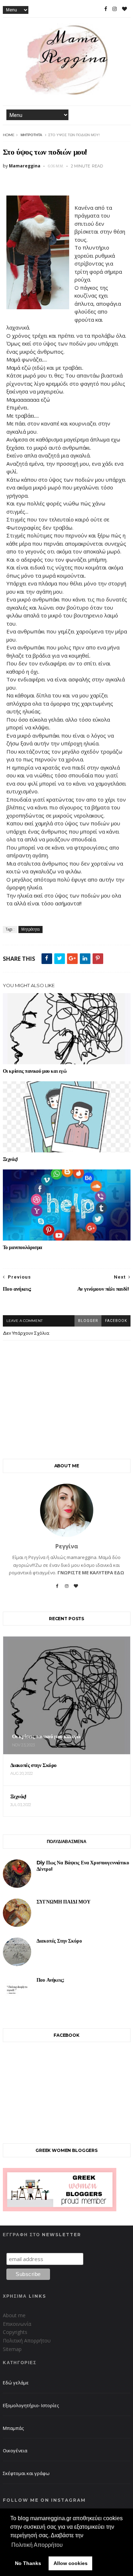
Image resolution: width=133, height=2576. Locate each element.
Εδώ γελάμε (16, 2383)
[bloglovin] (124, 9)
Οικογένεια (15, 2451)
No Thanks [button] (28, 2563)
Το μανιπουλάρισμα (23, 1247)
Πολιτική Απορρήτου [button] (37, 2545)
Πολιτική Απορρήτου (27, 2341)
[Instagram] (67, 1589)
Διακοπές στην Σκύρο (59, 1941)
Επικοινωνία (17, 2324)
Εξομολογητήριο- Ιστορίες (31, 2405)
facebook (116, 1321)
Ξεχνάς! (10, 1159)
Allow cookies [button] (71, 2563)
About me (14, 2315)
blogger (88, 1321)
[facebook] (106, 9)
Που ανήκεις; (50, 1980)
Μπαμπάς (13, 2428)
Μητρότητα (31, 135)
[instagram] (115, 9)
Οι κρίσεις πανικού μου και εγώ (35, 1071)
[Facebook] (57, 1589)
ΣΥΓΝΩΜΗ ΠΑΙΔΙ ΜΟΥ (63, 1902)
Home (9, 135)
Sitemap (12, 2349)
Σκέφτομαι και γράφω (26, 2473)
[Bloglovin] (76, 1589)
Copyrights (15, 2332)
